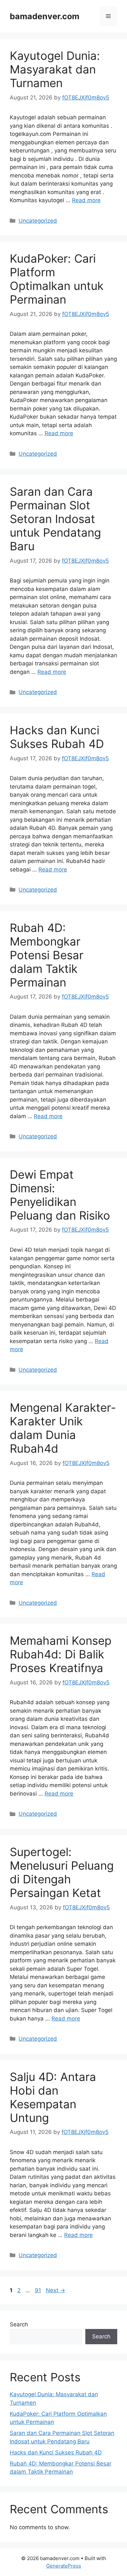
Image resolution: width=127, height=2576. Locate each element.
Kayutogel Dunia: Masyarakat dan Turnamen (55, 69)
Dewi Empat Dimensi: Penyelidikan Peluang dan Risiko (60, 1195)
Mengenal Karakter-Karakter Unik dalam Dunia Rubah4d (63, 1428)
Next (56, 2290)
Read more (86, 200)
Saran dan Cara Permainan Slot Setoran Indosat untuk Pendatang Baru (55, 519)
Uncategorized (38, 221)
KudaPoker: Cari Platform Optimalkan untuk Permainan (57, 279)
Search (19, 2324)
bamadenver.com (45, 16)
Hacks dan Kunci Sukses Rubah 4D (57, 737)
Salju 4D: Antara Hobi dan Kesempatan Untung (53, 2097)
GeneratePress (64, 2566)
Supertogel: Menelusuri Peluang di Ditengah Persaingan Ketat (62, 1872)
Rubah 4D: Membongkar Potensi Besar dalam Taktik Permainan (47, 955)
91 (39, 2290)
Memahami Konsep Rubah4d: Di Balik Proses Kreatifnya (61, 1654)
